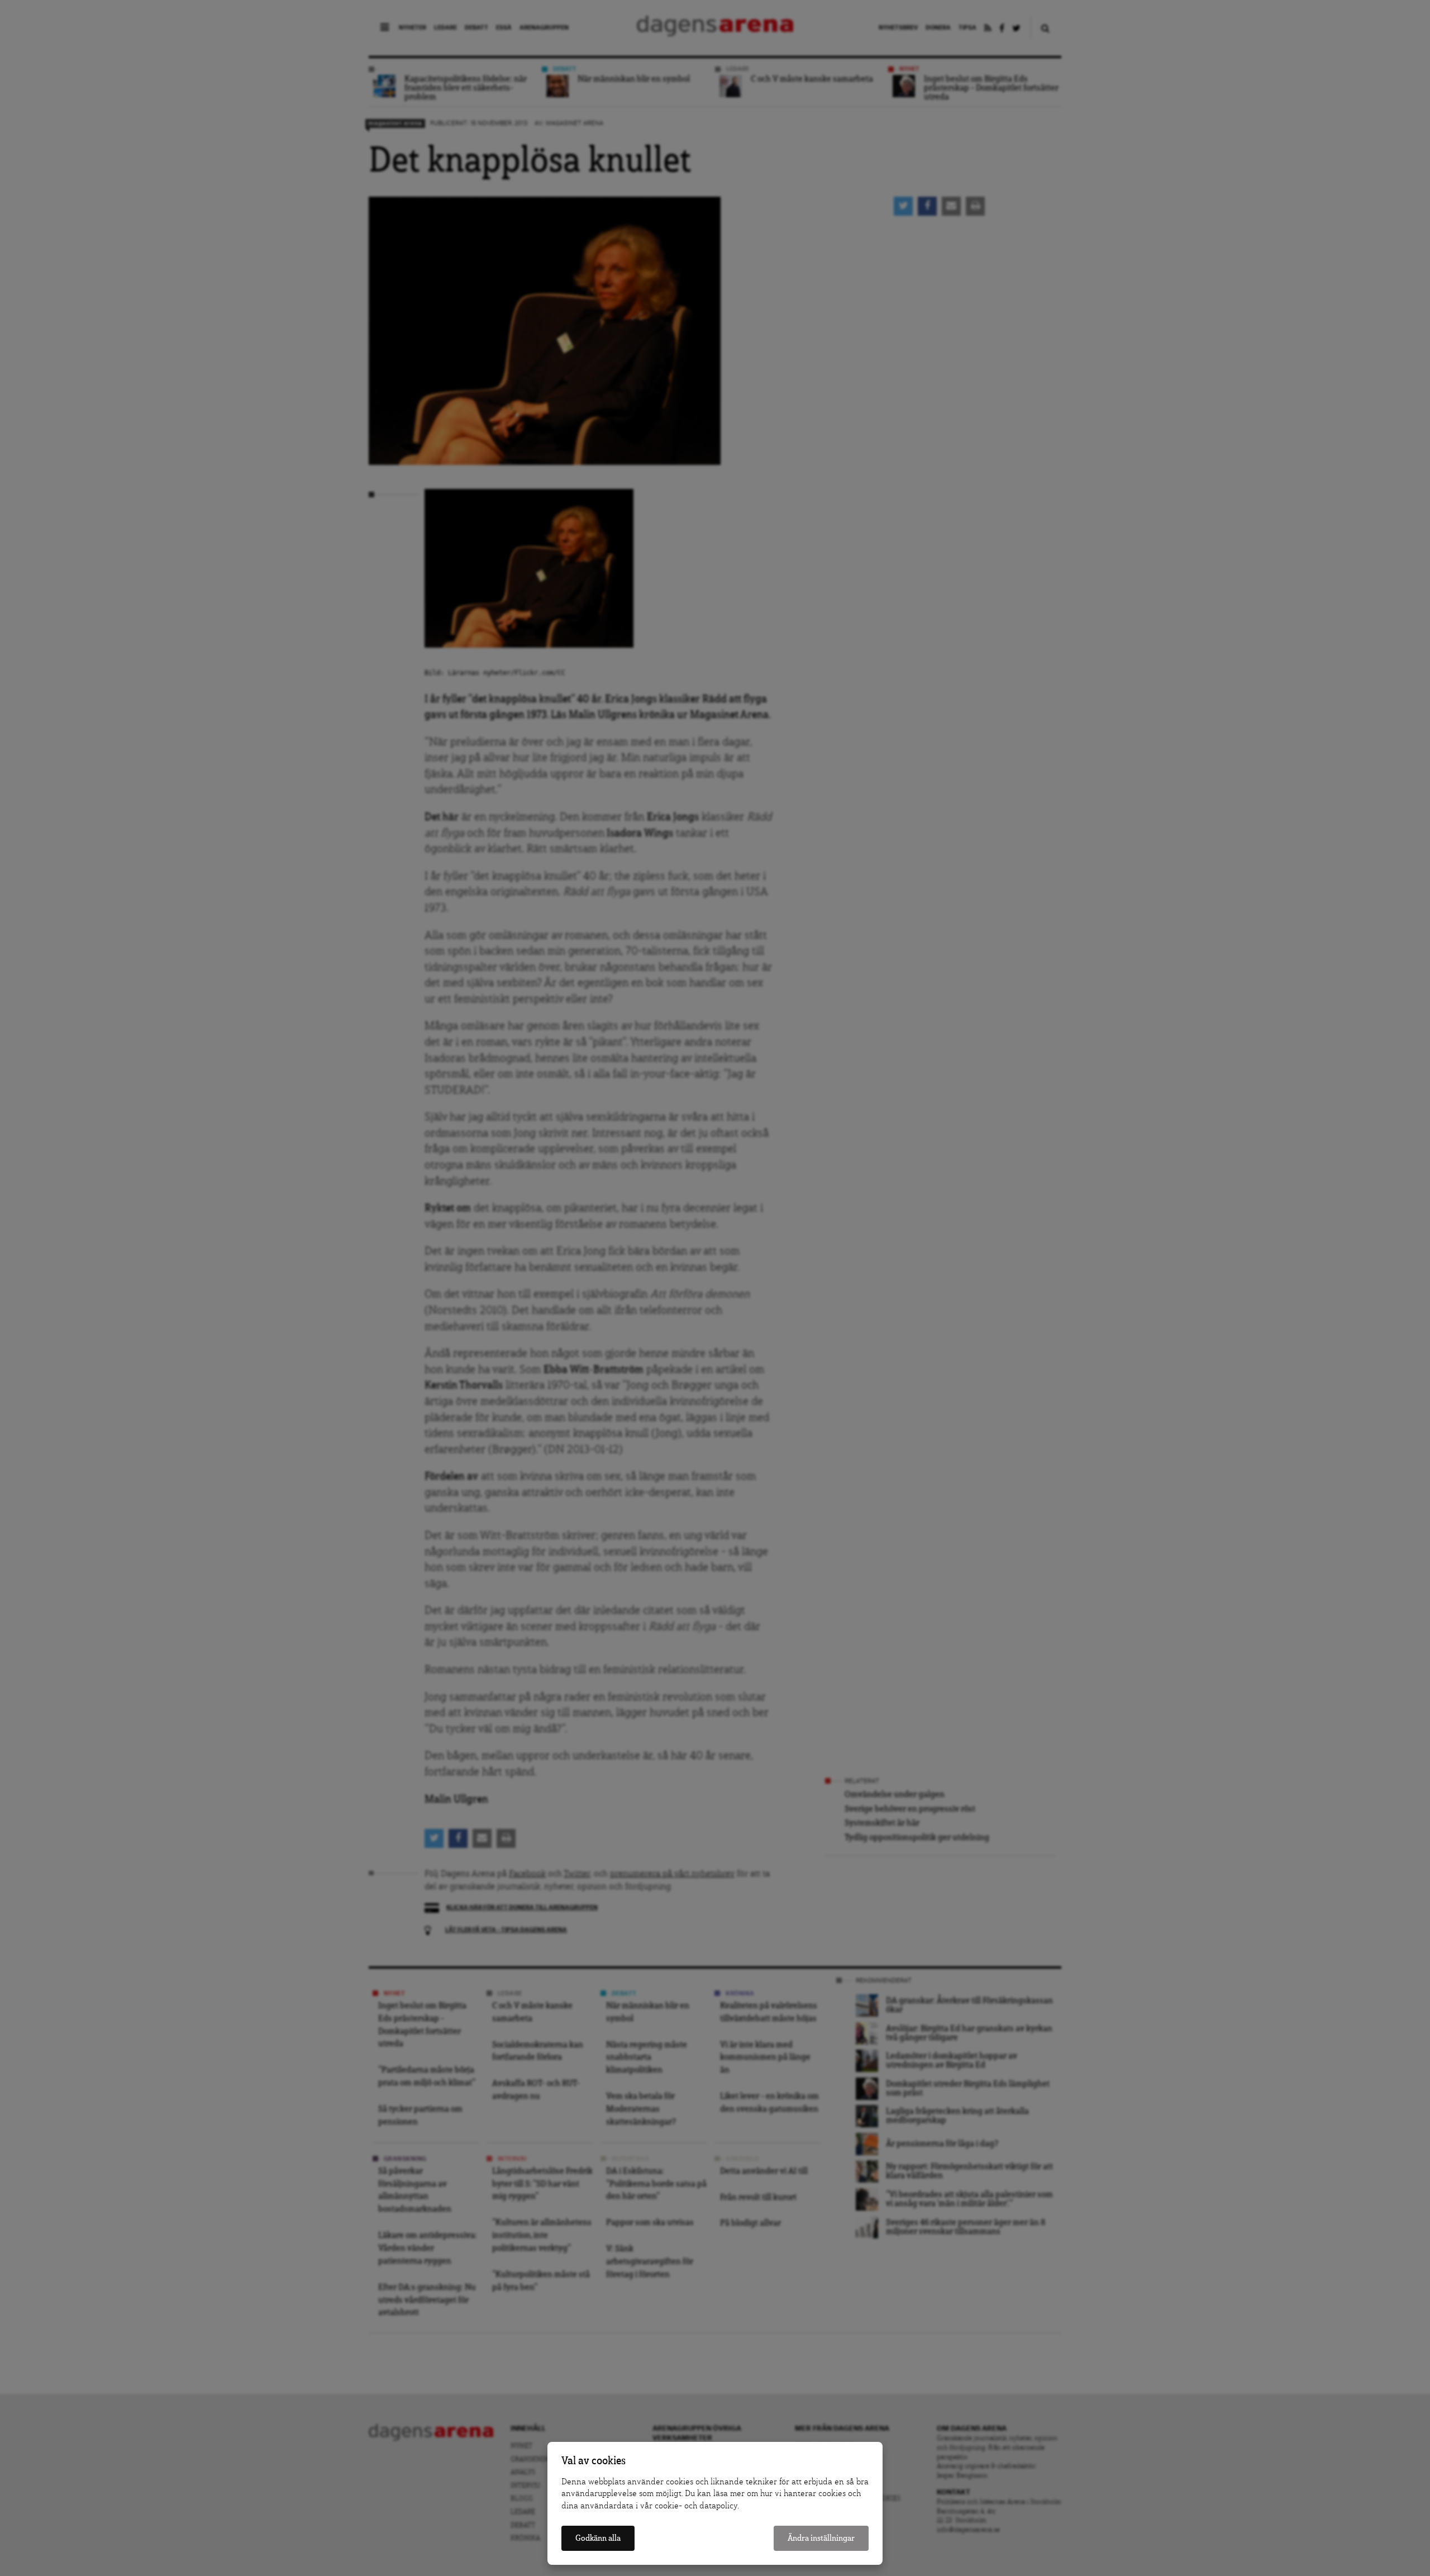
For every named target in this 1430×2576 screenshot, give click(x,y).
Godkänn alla (598, 2538)
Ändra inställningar (821, 2538)
